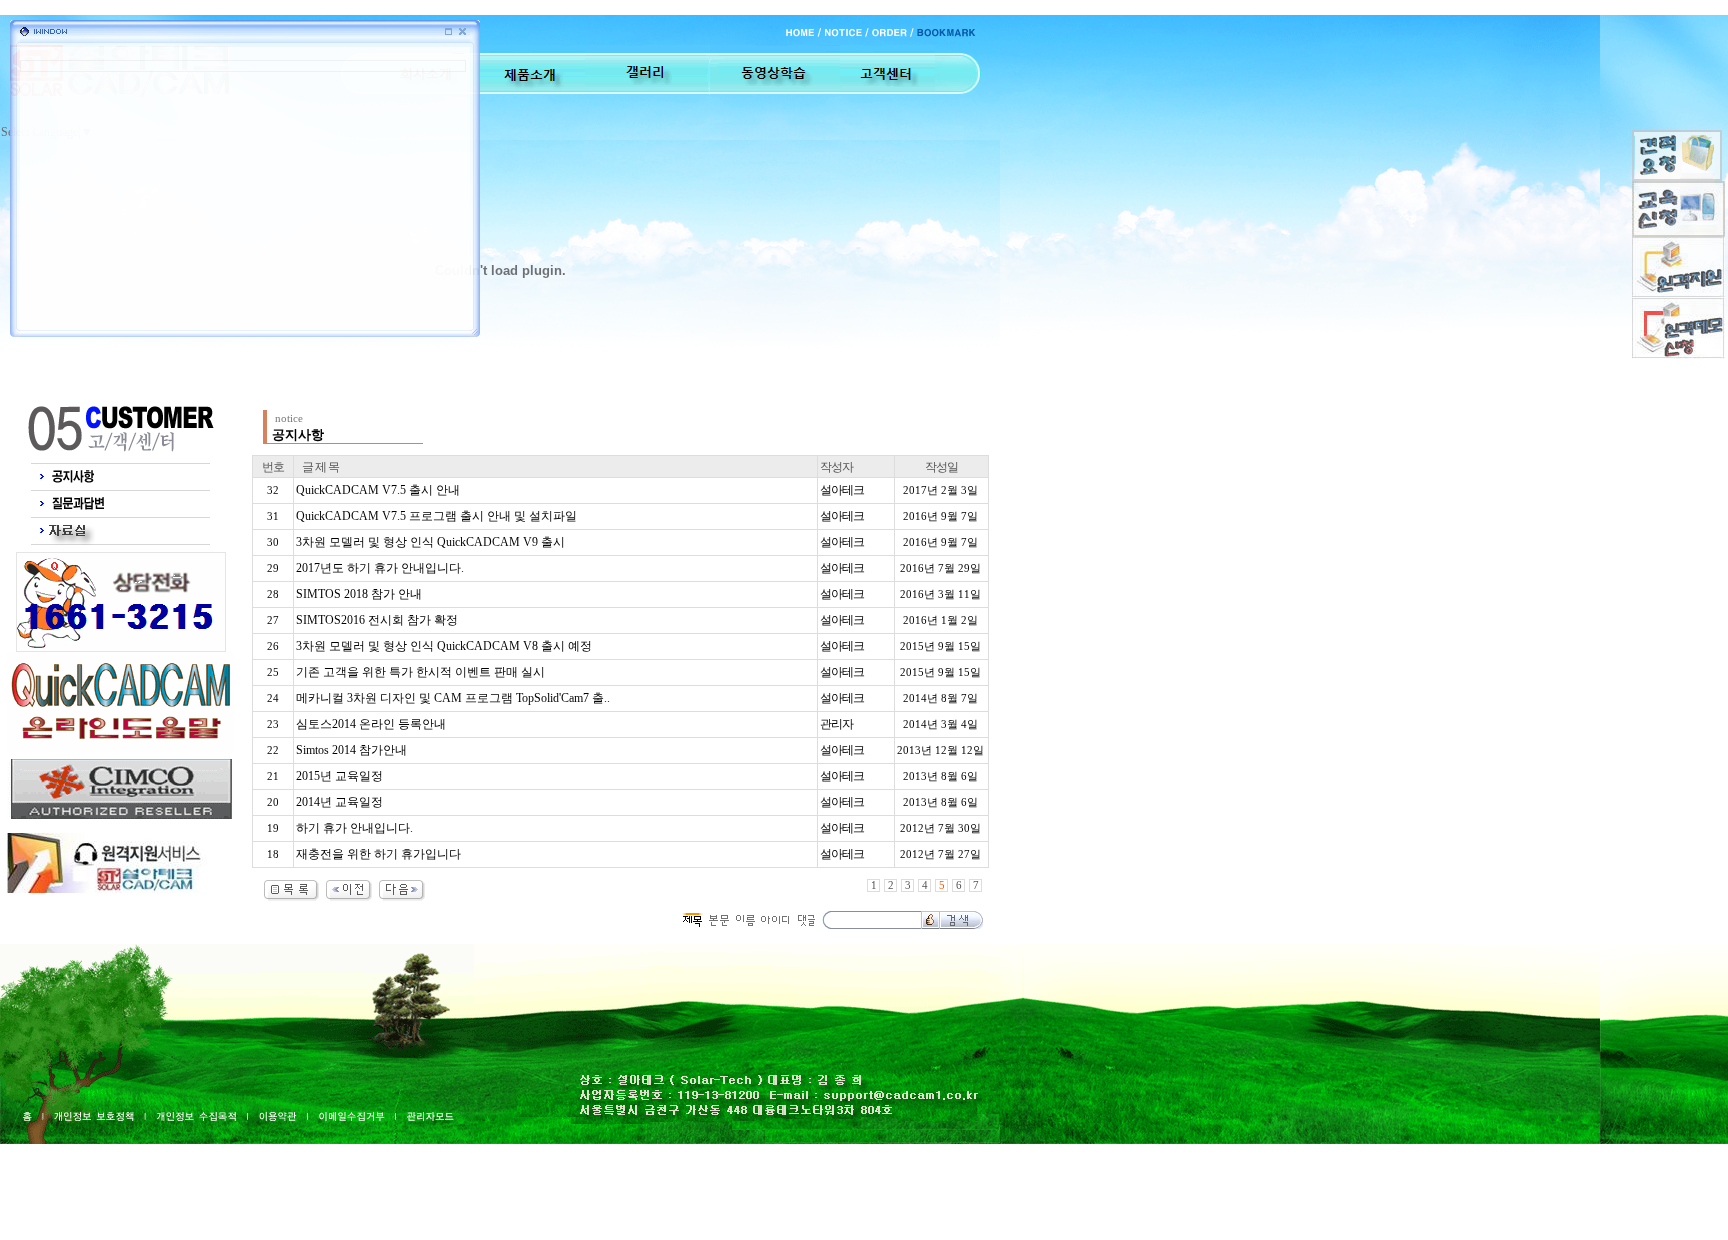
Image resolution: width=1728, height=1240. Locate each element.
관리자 (836, 724)
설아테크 (842, 490)
